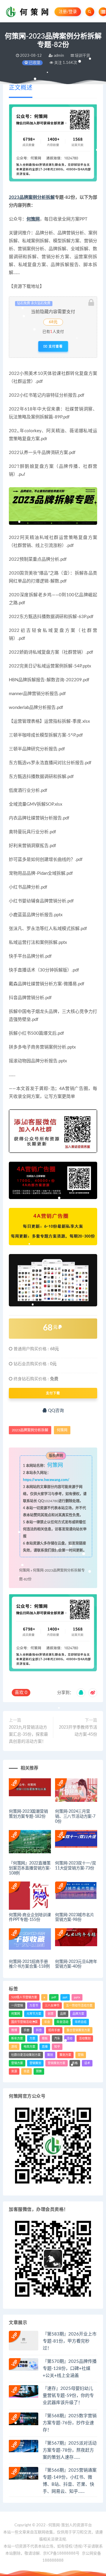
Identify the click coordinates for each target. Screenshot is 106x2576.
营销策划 (35, 2063)
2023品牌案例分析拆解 (32, 197)
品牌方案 (78, 2014)
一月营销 (17, 2006)
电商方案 (29, 2047)
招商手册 (54, 2030)
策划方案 (65, 2055)
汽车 (57, 2039)
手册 (26, 2030)
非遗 (26, 2071)
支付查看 (55, 346)
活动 (69, 2039)
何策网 (33, 219)
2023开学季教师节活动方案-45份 (78, 1731)
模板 (45, 2039)
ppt (65, 1997)
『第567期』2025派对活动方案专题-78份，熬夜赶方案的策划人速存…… (70, 2450)
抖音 (39, 2030)
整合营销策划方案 (78, 2030)
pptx (77, 1997)
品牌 (63, 2014)
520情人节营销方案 (24, 1997)
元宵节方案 (34, 2014)
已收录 (34, 63)
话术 (87, 2063)
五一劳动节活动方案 (79, 2006)
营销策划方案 (57, 2063)
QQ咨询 (55, 1411)
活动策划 (85, 2039)
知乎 (57, 2047)
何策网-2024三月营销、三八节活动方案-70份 (75, 1817)
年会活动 (62, 2022)
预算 (39, 2071)
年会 (47, 2022)
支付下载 (53, 1393)
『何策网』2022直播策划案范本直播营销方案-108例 (30, 1868)
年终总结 (81, 2022)
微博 (14, 2030)
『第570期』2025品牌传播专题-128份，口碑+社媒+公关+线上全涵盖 (70, 2369)
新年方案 (17, 2039)
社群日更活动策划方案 (26, 2055)
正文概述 (21, 88)
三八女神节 (52, 2006)
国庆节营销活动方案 (24, 2022)
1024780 (51, 1501)
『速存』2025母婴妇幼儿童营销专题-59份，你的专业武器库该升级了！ (68, 2396)
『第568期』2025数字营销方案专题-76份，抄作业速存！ (70, 2423)
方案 (32, 2039)
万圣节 (34, 2006)
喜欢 (21, 1693)
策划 (50, 2055)
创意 (51, 2014)
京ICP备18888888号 (62, 2554)
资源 (14, 2071)
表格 (75, 2063)
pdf (54, 1997)
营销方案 (17, 2063)
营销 (81, 2055)
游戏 (14, 2047)
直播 (45, 2047)
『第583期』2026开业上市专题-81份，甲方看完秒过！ (70, 2341)
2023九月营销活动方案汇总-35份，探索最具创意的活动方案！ (28, 1734)
